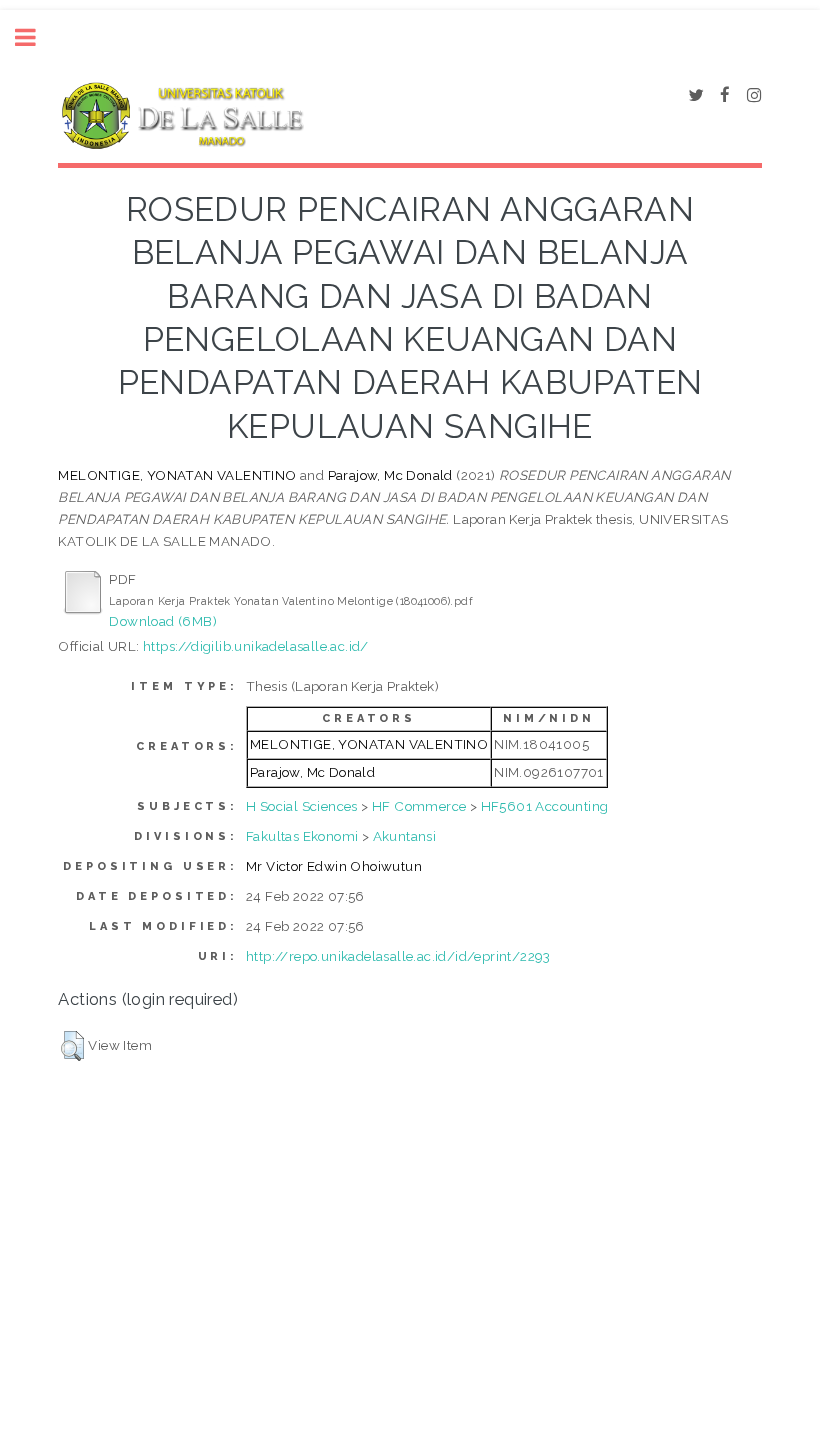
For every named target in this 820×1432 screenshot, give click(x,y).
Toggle (36, 37)
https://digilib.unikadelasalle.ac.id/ (256, 646)
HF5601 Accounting (545, 806)
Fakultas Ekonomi (302, 836)
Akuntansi (405, 836)
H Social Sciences (302, 806)
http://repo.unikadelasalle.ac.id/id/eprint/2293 (398, 956)
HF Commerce (419, 806)
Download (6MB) (163, 621)
